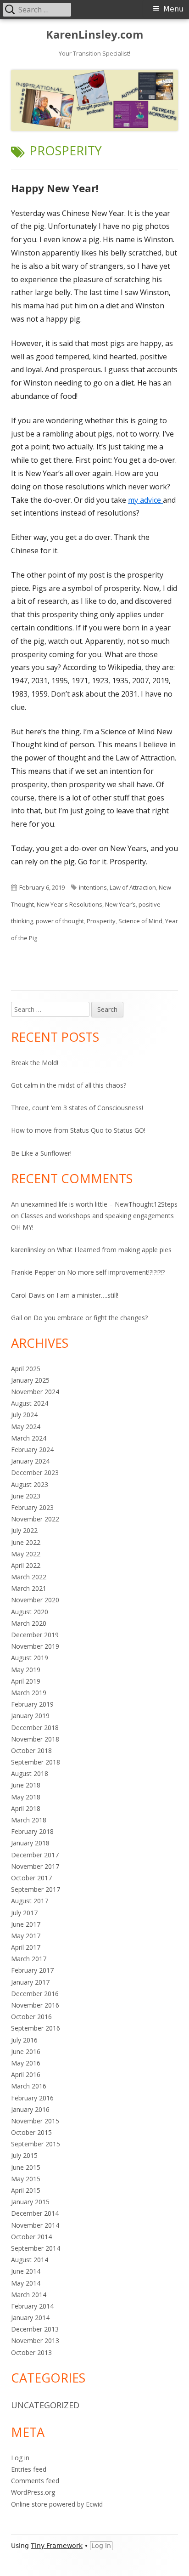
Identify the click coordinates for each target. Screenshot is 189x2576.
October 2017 (31, 1878)
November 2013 (35, 2341)
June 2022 (26, 1542)
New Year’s (120, 904)
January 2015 (30, 2202)
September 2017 (36, 1889)
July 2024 (24, 1415)
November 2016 (35, 2005)
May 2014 (26, 2283)
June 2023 (26, 1496)
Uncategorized (45, 2405)
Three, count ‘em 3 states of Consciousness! (77, 1108)
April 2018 (26, 1808)
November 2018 (35, 1739)
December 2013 (35, 2329)
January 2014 (30, 2318)
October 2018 (31, 1750)
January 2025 (30, 1380)
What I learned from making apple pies (114, 1250)
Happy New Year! (55, 188)
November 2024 (35, 1392)
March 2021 (29, 1588)
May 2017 (26, 1936)
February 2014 (32, 2306)
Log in (20, 2458)
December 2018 (35, 1728)
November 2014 (35, 2225)
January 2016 (30, 2109)
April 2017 (26, 1947)
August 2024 (30, 1403)
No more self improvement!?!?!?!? (116, 1272)
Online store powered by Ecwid (57, 2504)
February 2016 (32, 2098)
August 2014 (30, 2260)
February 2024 (32, 1450)
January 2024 (30, 1461)
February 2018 (32, 1831)
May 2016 (26, 2063)
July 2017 (24, 1913)
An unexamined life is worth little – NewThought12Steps (94, 1204)
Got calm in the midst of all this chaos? (69, 1085)
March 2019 (29, 1693)
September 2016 (36, 2028)
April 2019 (26, 1681)
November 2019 (35, 1646)
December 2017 (35, 1855)
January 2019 (30, 1716)
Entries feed (29, 2469)
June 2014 (26, 2271)
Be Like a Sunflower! (41, 1153)
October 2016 (31, 2017)
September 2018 (36, 1762)
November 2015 (35, 2121)
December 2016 (35, 1994)
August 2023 (30, 1484)
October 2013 (31, 2352)
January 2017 (30, 1982)
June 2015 (26, 2167)
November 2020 (35, 1600)
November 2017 (35, 1866)
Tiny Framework (57, 2546)
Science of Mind (140, 921)
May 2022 (26, 1554)
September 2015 (36, 2144)
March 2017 (29, 1959)
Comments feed (35, 2481)
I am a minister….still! (87, 1295)
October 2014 (31, 2237)
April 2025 (26, 1369)
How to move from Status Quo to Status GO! (78, 1130)
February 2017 (32, 1970)
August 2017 (30, 1901)
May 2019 (26, 1670)
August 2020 (30, 1612)
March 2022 (29, 1577)
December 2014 (35, 2213)
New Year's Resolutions (69, 904)
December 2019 (35, 1635)
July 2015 (24, 2155)
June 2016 (26, 2051)
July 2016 (24, 2040)
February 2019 (32, 1704)
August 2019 (30, 1658)
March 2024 (29, 1438)
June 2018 (26, 1785)
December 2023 (35, 1472)
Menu (173, 9)
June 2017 (26, 1924)
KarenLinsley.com (94, 35)
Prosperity (101, 921)
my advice (145, 500)
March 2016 (29, 2086)
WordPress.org (33, 2492)
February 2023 (32, 1507)
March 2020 (29, 1623)
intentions (93, 887)
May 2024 (26, 1427)
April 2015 (26, 2190)
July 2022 (24, 1530)
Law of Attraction (133, 887)
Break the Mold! (35, 1063)
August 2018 (30, 1773)
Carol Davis (28, 1295)
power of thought (60, 921)
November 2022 (35, 1519)
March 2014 (29, 2295)
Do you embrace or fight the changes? (91, 1318)
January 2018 (30, 1843)
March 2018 (29, 1820)
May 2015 (26, 2179)
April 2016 (26, 2074)
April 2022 (26, 1565)
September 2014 (36, 2248)
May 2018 (26, 1797)
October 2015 (31, 2132)
